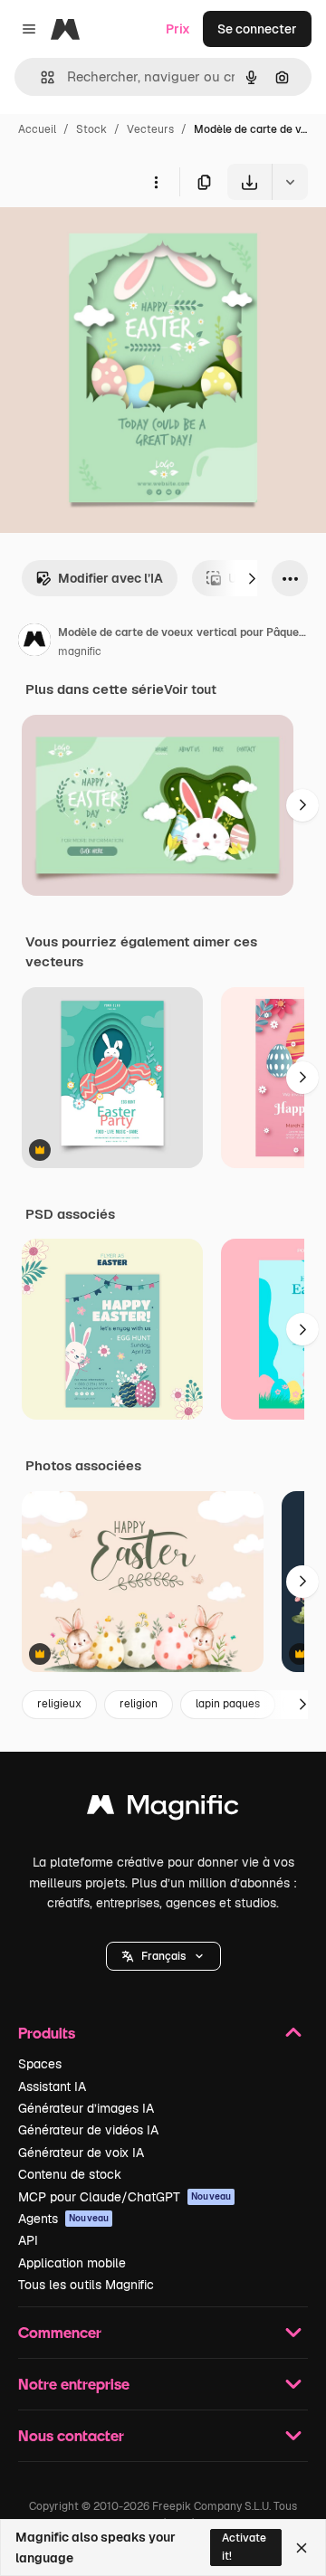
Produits (47, 2033)
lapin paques (228, 1704)
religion (139, 1704)
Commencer (60, 2332)
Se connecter (257, 29)
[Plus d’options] (156, 182)
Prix (178, 29)
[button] (163, 1956)
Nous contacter (71, 2435)
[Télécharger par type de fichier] (290, 182)
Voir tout (190, 689)
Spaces (40, 2064)
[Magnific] (163, 1809)
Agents (63, 2219)
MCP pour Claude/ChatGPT (125, 2197)
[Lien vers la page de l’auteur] (34, 642)
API (28, 2240)
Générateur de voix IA (81, 2153)
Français (163, 1956)
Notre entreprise (74, 2384)
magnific (80, 651)
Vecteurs (150, 129)
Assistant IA (52, 2086)
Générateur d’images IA (86, 2108)
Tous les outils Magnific (86, 2285)
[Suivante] (252, 578)
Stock (91, 129)
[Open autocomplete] (40, 77)
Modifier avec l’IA (110, 578)
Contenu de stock (70, 2174)
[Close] (302, 2548)
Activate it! (244, 2547)
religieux (59, 1704)
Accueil (37, 129)
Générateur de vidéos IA (88, 2130)
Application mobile (72, 2263)
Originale (120, 242)
